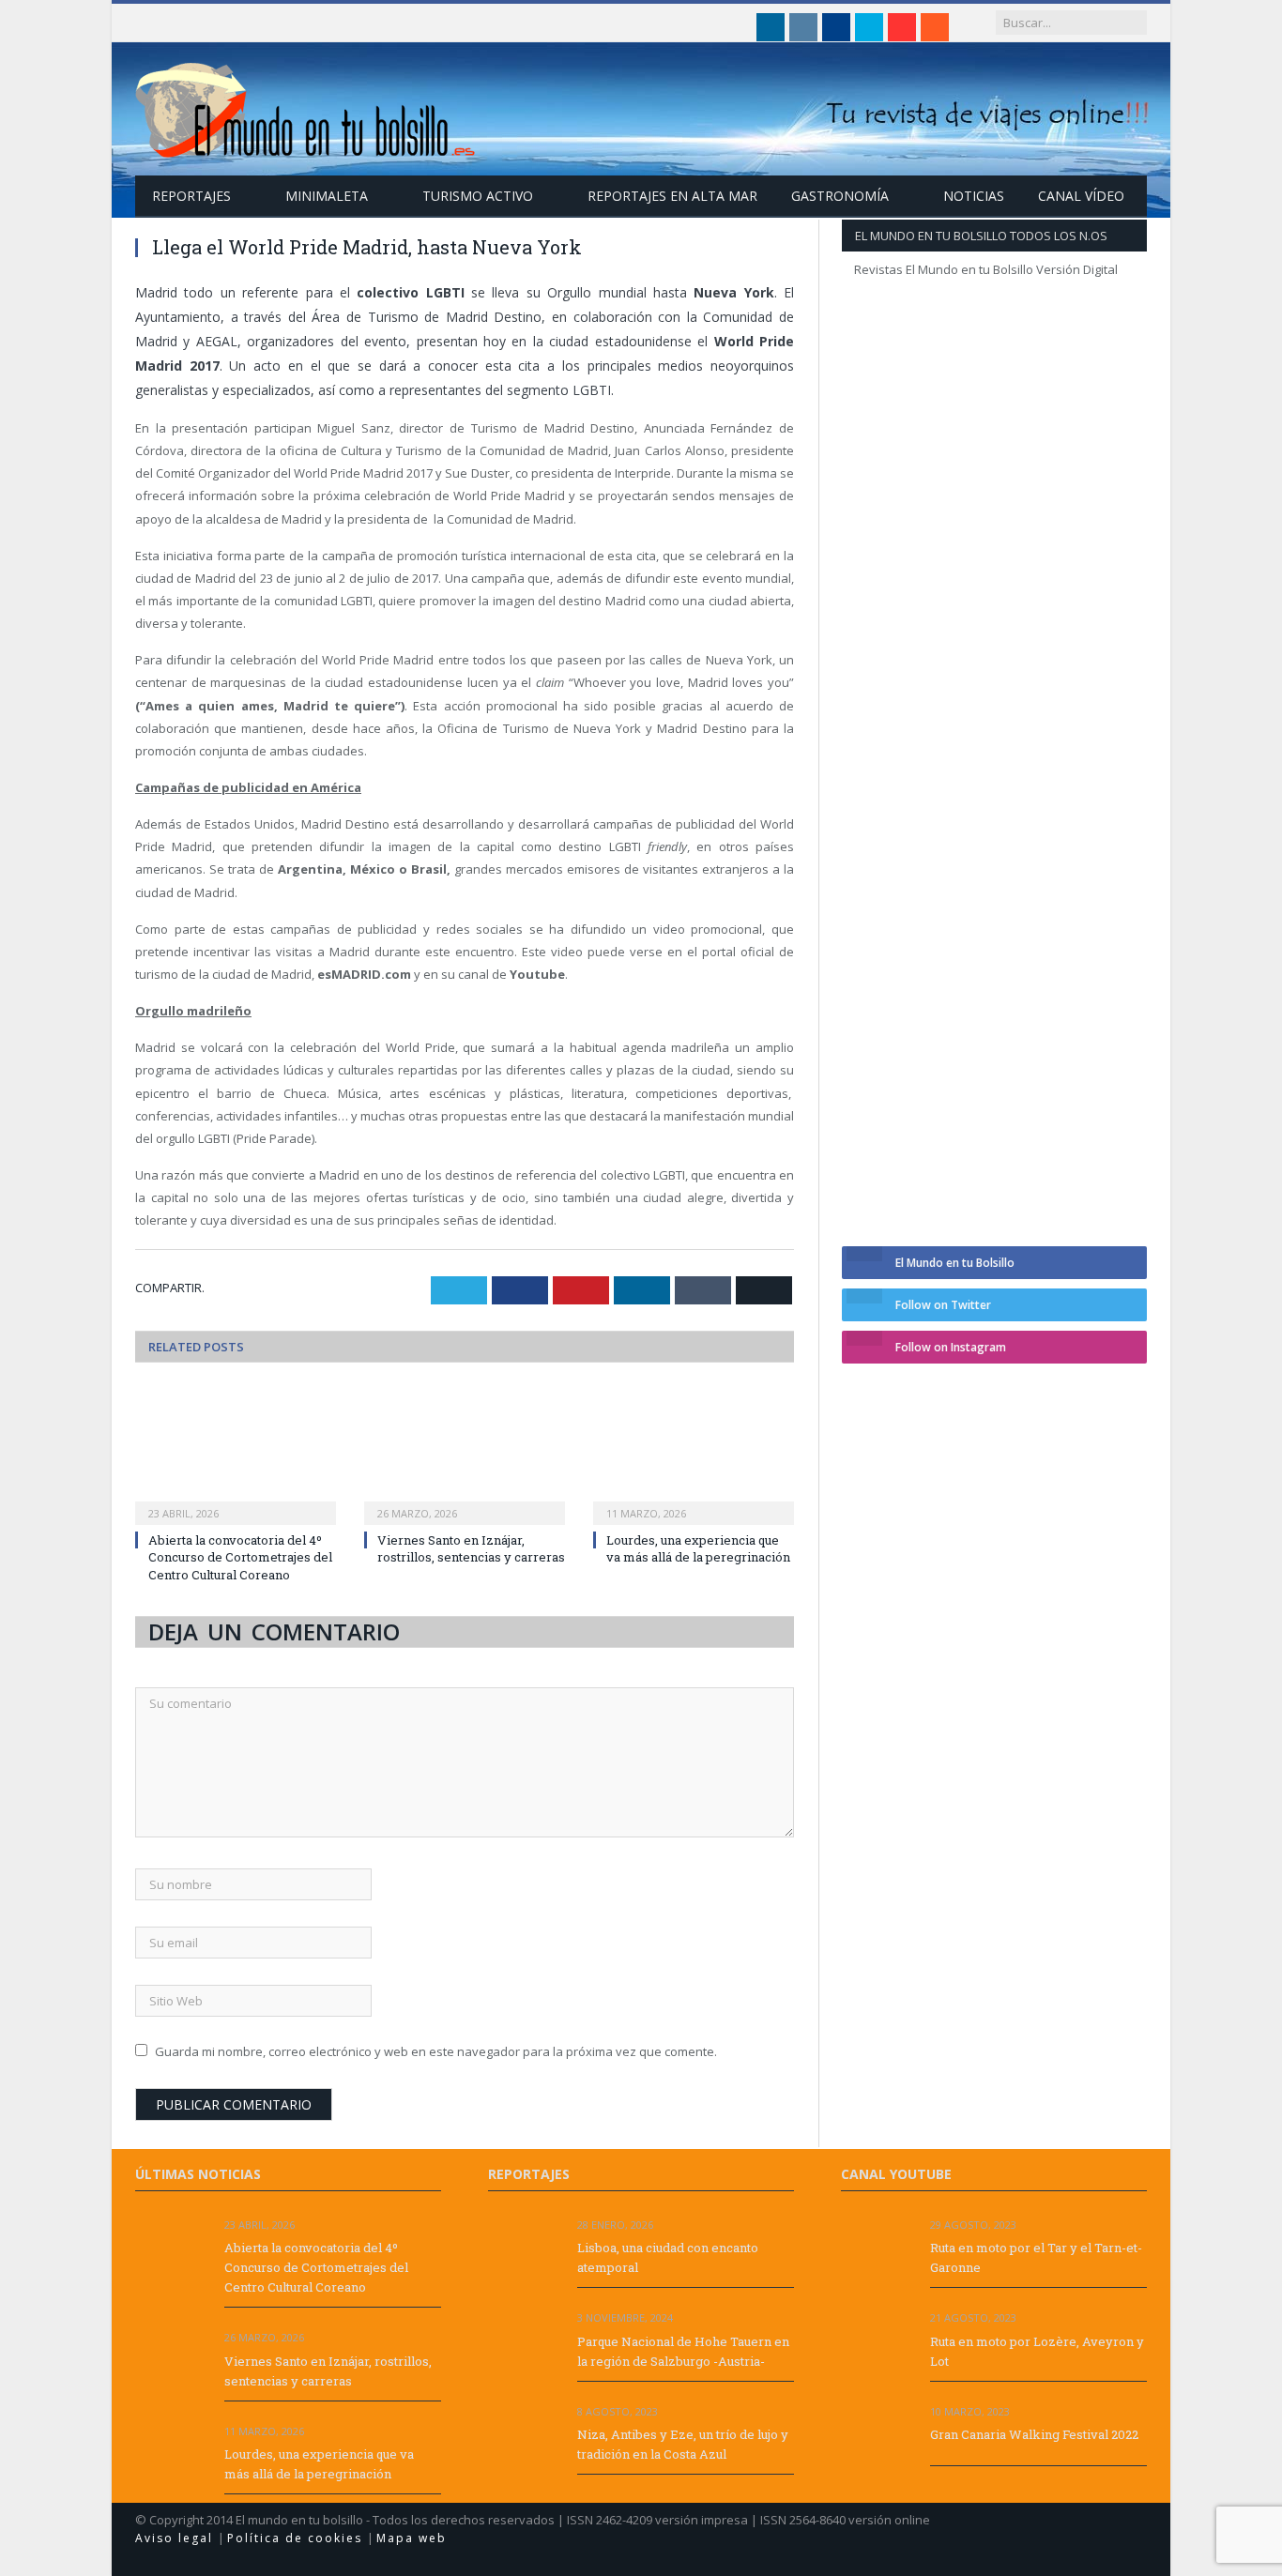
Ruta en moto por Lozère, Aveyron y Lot (1037, 2351)
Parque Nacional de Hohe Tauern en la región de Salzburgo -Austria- (683, 2351)
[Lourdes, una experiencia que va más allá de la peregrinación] (694, 1455)
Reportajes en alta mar (672, 196)
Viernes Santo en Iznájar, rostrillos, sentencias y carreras (471, 1548)
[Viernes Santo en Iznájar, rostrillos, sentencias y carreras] (465, 1455)
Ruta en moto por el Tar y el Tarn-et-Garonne (1036, 2257)
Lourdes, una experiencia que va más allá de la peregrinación (698, 1548)
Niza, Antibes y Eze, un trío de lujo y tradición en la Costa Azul (683, 2444)
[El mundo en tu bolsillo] (306, 106)
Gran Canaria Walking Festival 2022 (1034, 2434)
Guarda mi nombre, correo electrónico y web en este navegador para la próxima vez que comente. (436, 2051)
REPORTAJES (191, 196)
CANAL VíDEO (1081, 196)
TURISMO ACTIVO (478, 196)
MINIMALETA (327, 196)
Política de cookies (297, 2538)
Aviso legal (176, 2538)
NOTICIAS (974, 196)
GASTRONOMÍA (840, 196)
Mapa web (412, 2538)
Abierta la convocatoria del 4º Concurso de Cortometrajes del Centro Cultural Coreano (240, 1557)
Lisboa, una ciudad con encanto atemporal (668, 2257)
